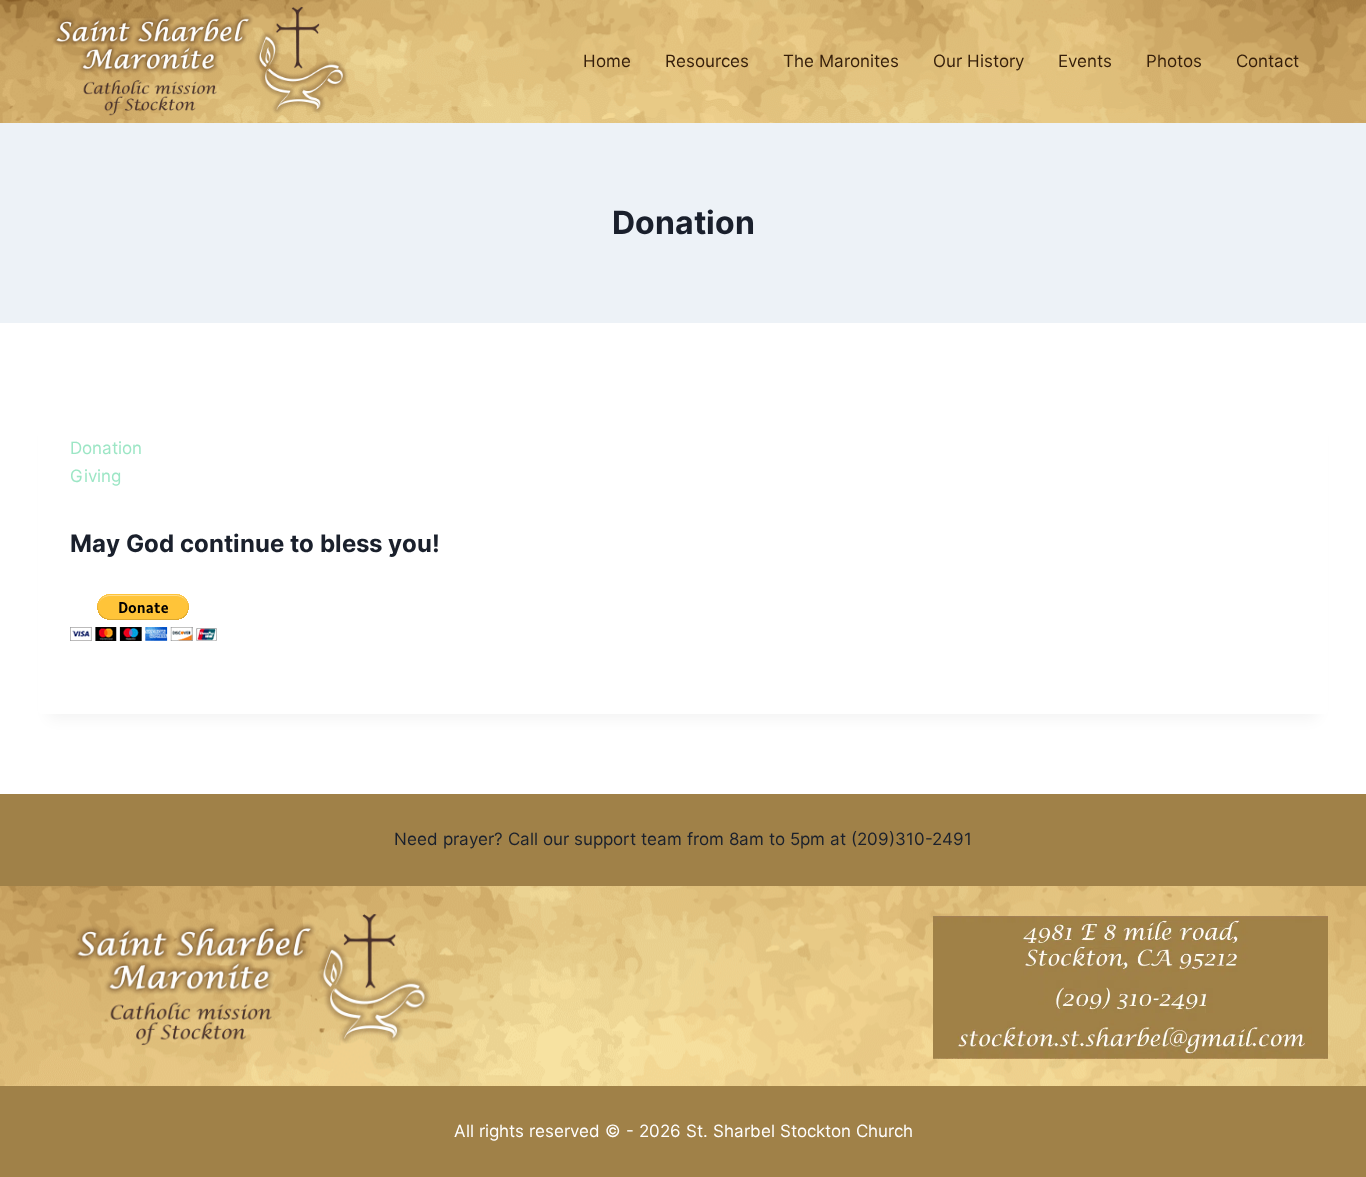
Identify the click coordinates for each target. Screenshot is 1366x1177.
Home (607, 61)
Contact (1267, 61)
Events (1085, 61)
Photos (1174, 61)
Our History (978, 61)
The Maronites (841, 61)
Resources (707, 61)
